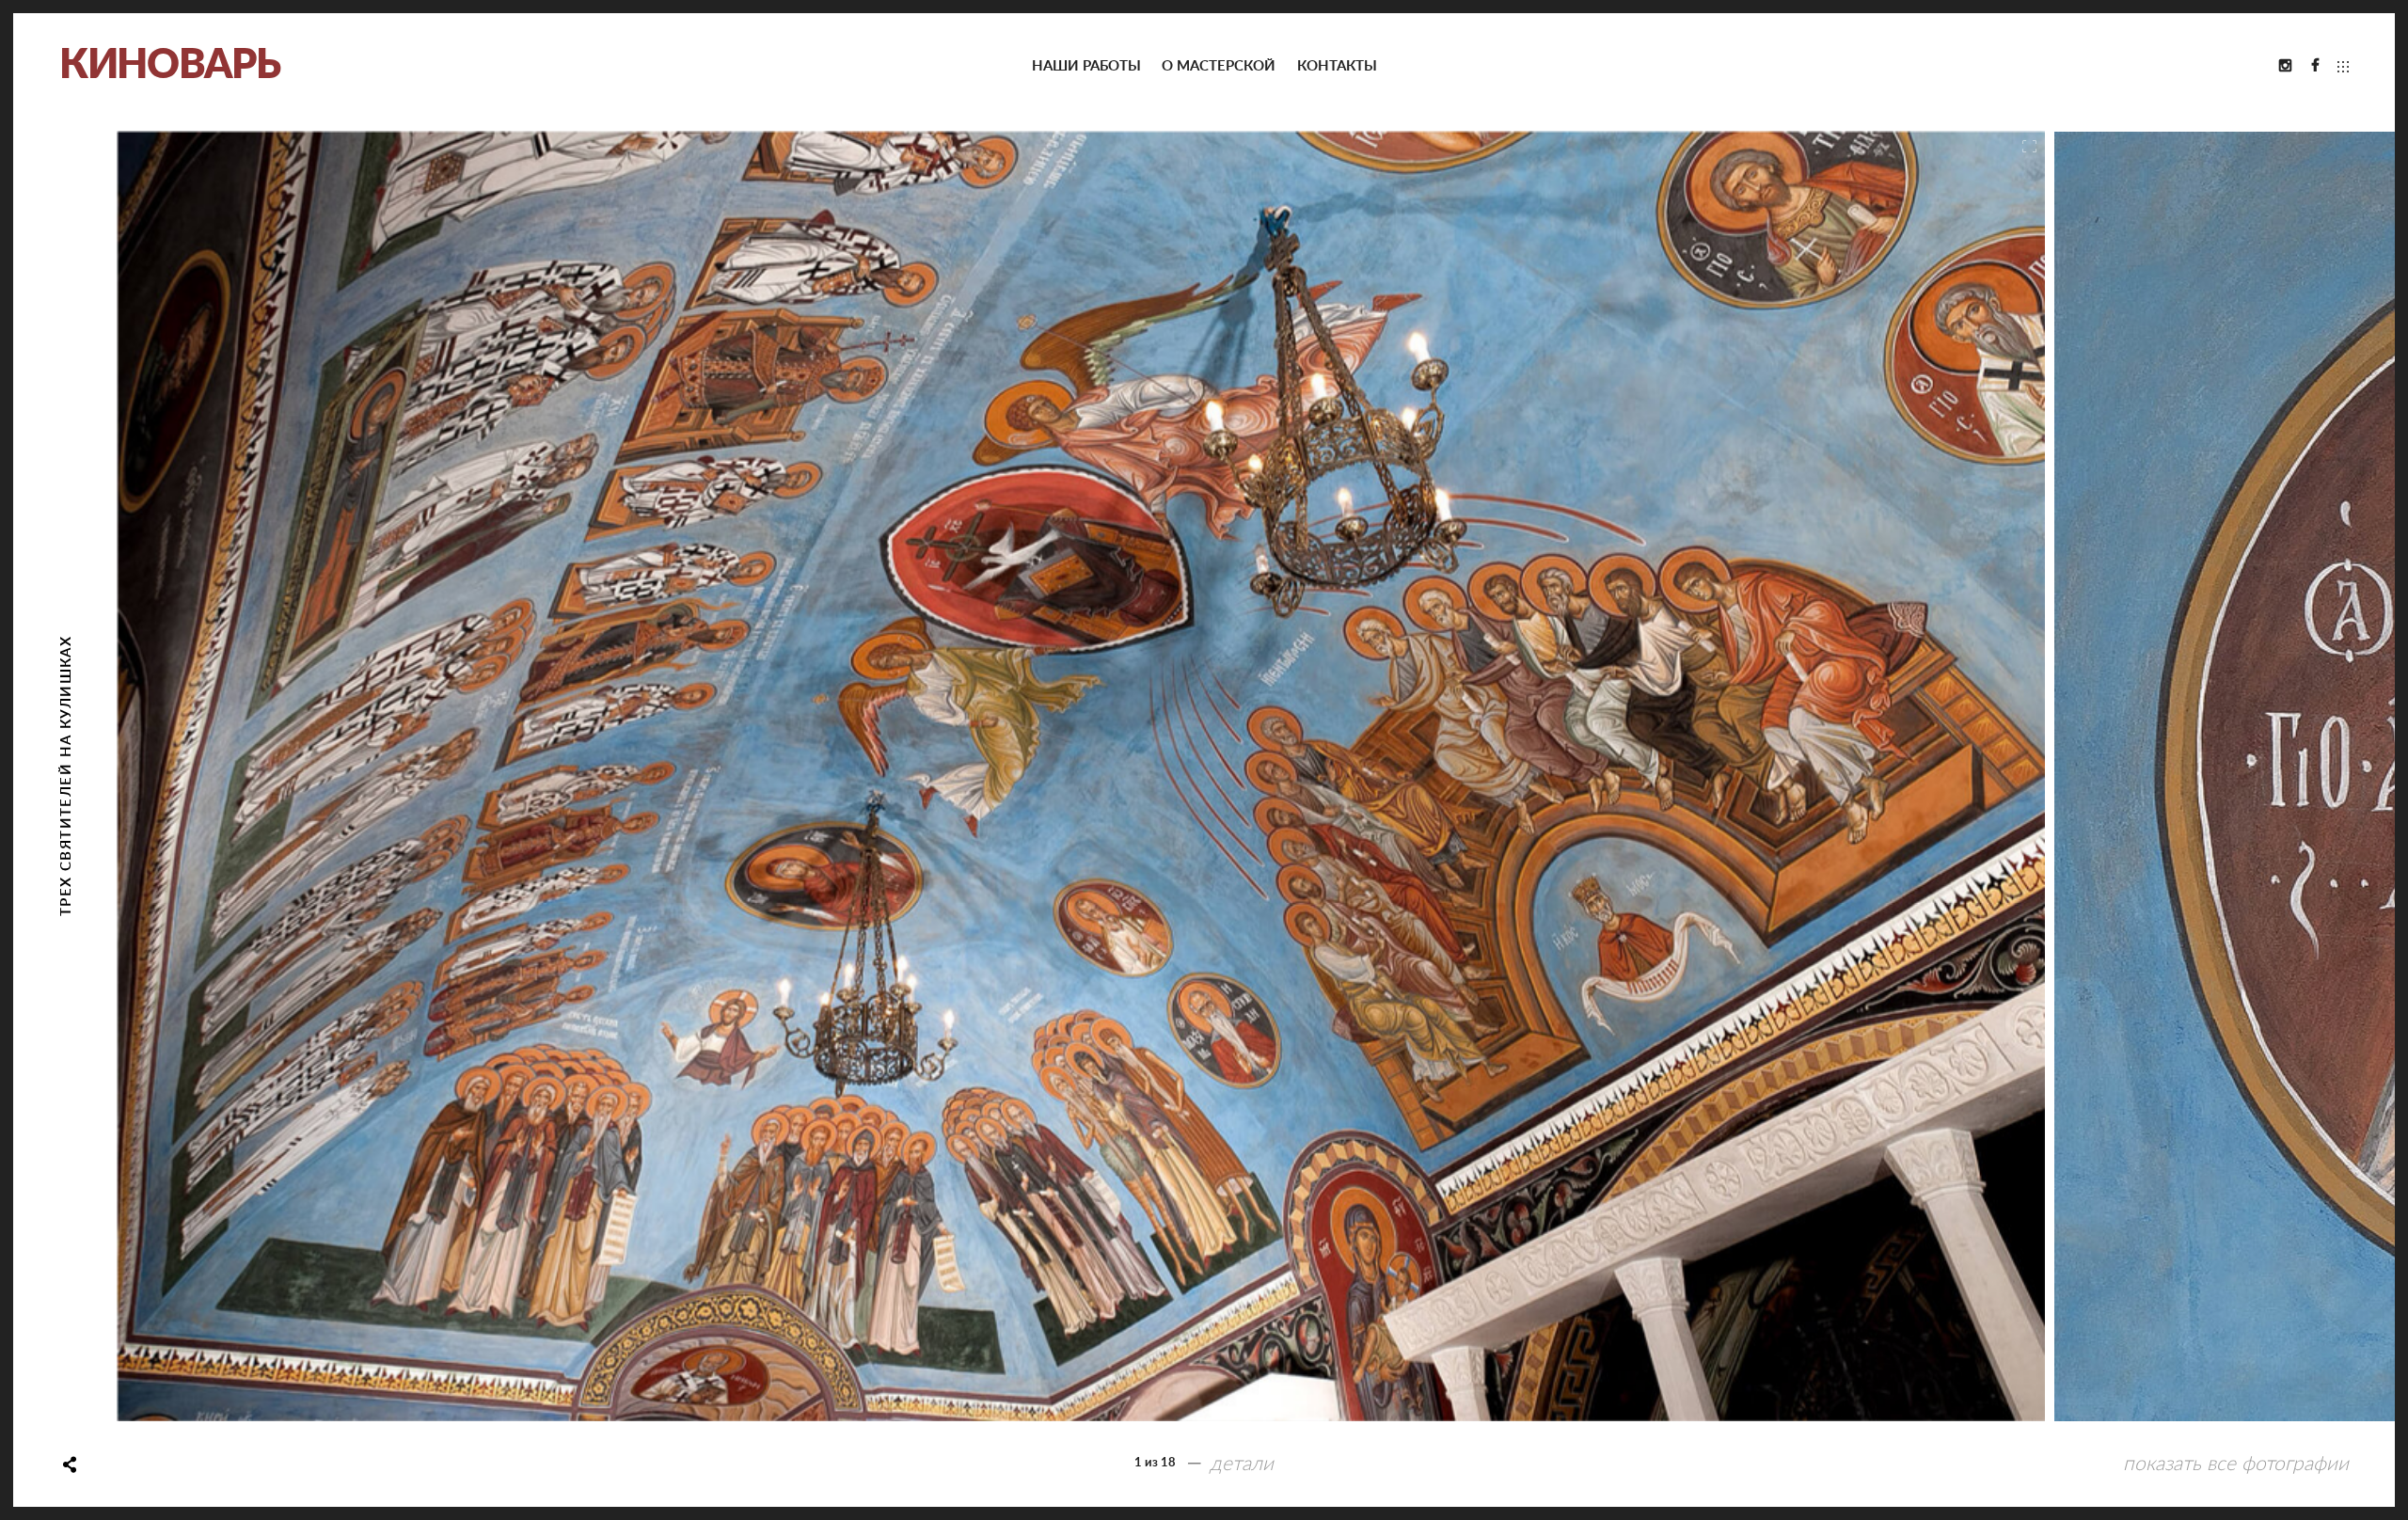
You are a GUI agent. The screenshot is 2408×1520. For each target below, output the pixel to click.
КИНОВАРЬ (170, 65)
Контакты (1337, 66)
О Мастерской (1219, 66)
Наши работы (1086, 66)
